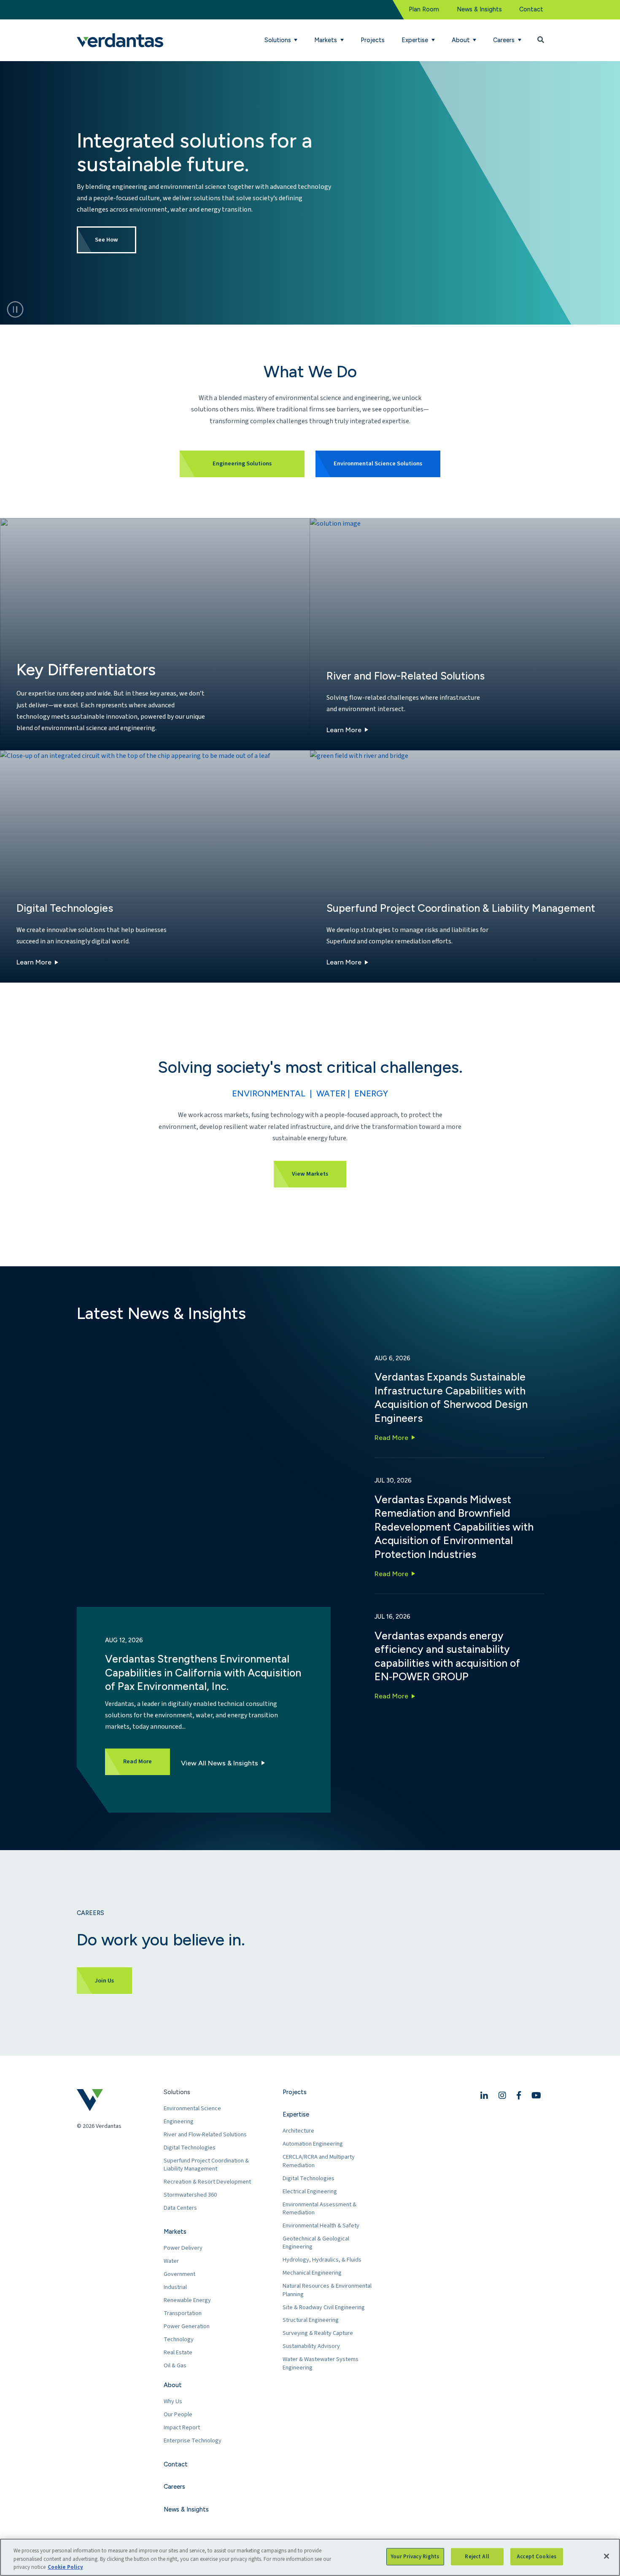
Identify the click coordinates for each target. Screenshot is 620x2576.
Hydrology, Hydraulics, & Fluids (322, 2260)
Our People (178, 2414)
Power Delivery (183, 2248)
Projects (373, 40)
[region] (310, 2557)
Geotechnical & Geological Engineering (316, 2243)
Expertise (296, 2114)
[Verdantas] (120, 40)
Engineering (179, 2121)
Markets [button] (326, 40)
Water (171, 2261)
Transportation (183, 2313)
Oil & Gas (175, 2365)
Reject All (477, 2556)
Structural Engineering (311, 2320)
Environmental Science (192, 2108)
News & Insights (479, 9)
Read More (391, 1438)
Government (179, 2274)
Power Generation (187, 2326)
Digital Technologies (190, 2148)
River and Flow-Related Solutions (205, 2134)
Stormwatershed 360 (190, 2195)
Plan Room (424, 9)
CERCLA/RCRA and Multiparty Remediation (319, 2161)
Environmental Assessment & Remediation (319, 2209)
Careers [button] (505, 40)
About (173, 2385)
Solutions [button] (279, 40)
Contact (531, 9)
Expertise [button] (416, 40)
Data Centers (180, 2208)
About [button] (462, 40)
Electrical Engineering (310, 2191)
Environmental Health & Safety (321, 2225)
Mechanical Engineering (312, 2273)
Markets (175, 2232)
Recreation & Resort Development (207, 2182)
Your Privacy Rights (415, 2556)
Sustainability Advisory (311, 2346)
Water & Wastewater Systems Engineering (321, 2363)
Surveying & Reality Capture (318, 2333)
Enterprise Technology (193, 2440)
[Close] (607, 2556)
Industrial (175, 2287)
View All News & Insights (220, 1763)
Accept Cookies (536, 2556)
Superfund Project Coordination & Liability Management (206, 2165)
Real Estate (178, 2352)
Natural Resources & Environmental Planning (327, 2290)
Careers (174, 2487)
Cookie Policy (65, 2567)
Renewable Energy (187, 2300)
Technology (179, 2339)
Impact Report (182, 2427)
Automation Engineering (313, 2144)
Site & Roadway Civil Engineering (324, 2307)
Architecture (298, 2131)
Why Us (173, 2401)
